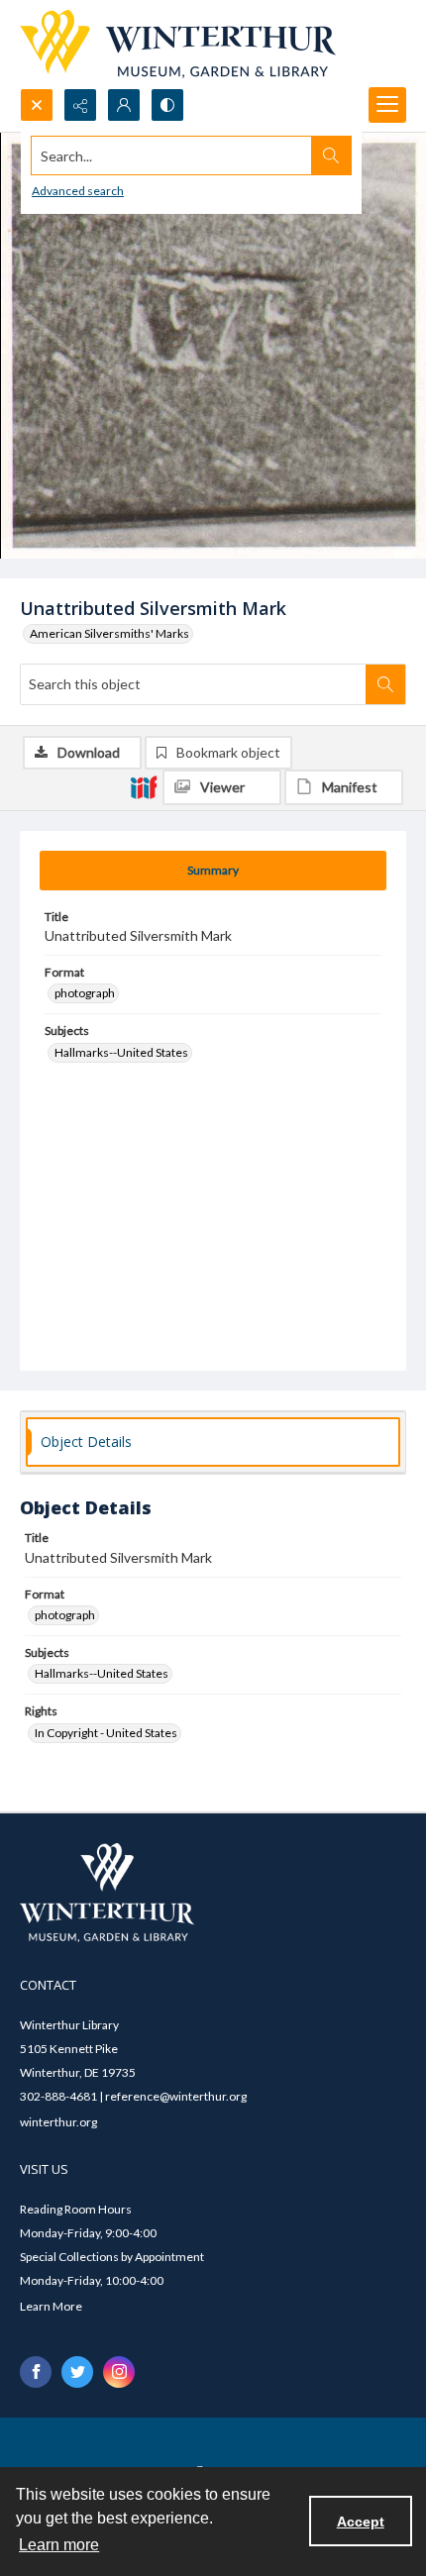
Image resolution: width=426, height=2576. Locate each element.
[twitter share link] (77, 2372)
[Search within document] (385, 684)
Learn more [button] (59, 2545)
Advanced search (78, 191)
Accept (361, 2522)
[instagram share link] (119, 2372)
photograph (85, 993)
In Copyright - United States (106, 1733)
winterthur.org (58, 2122)
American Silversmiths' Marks (109, 633)
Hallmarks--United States (121, 1052)
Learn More (51, 2306)
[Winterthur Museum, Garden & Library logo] (178, 44)
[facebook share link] (36, 2372)
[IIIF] (144, 786)
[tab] (213, 871)
